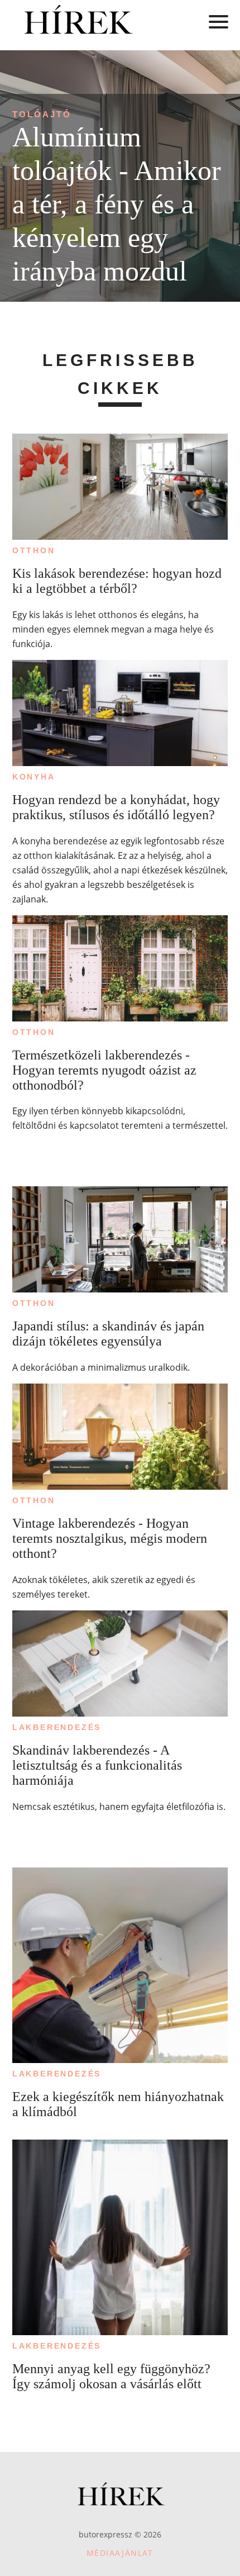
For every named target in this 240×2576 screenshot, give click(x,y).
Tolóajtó (42, 114)
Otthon (34, 550)
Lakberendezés (57, 1727)
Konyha (34, 777)
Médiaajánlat (120, 2553)
